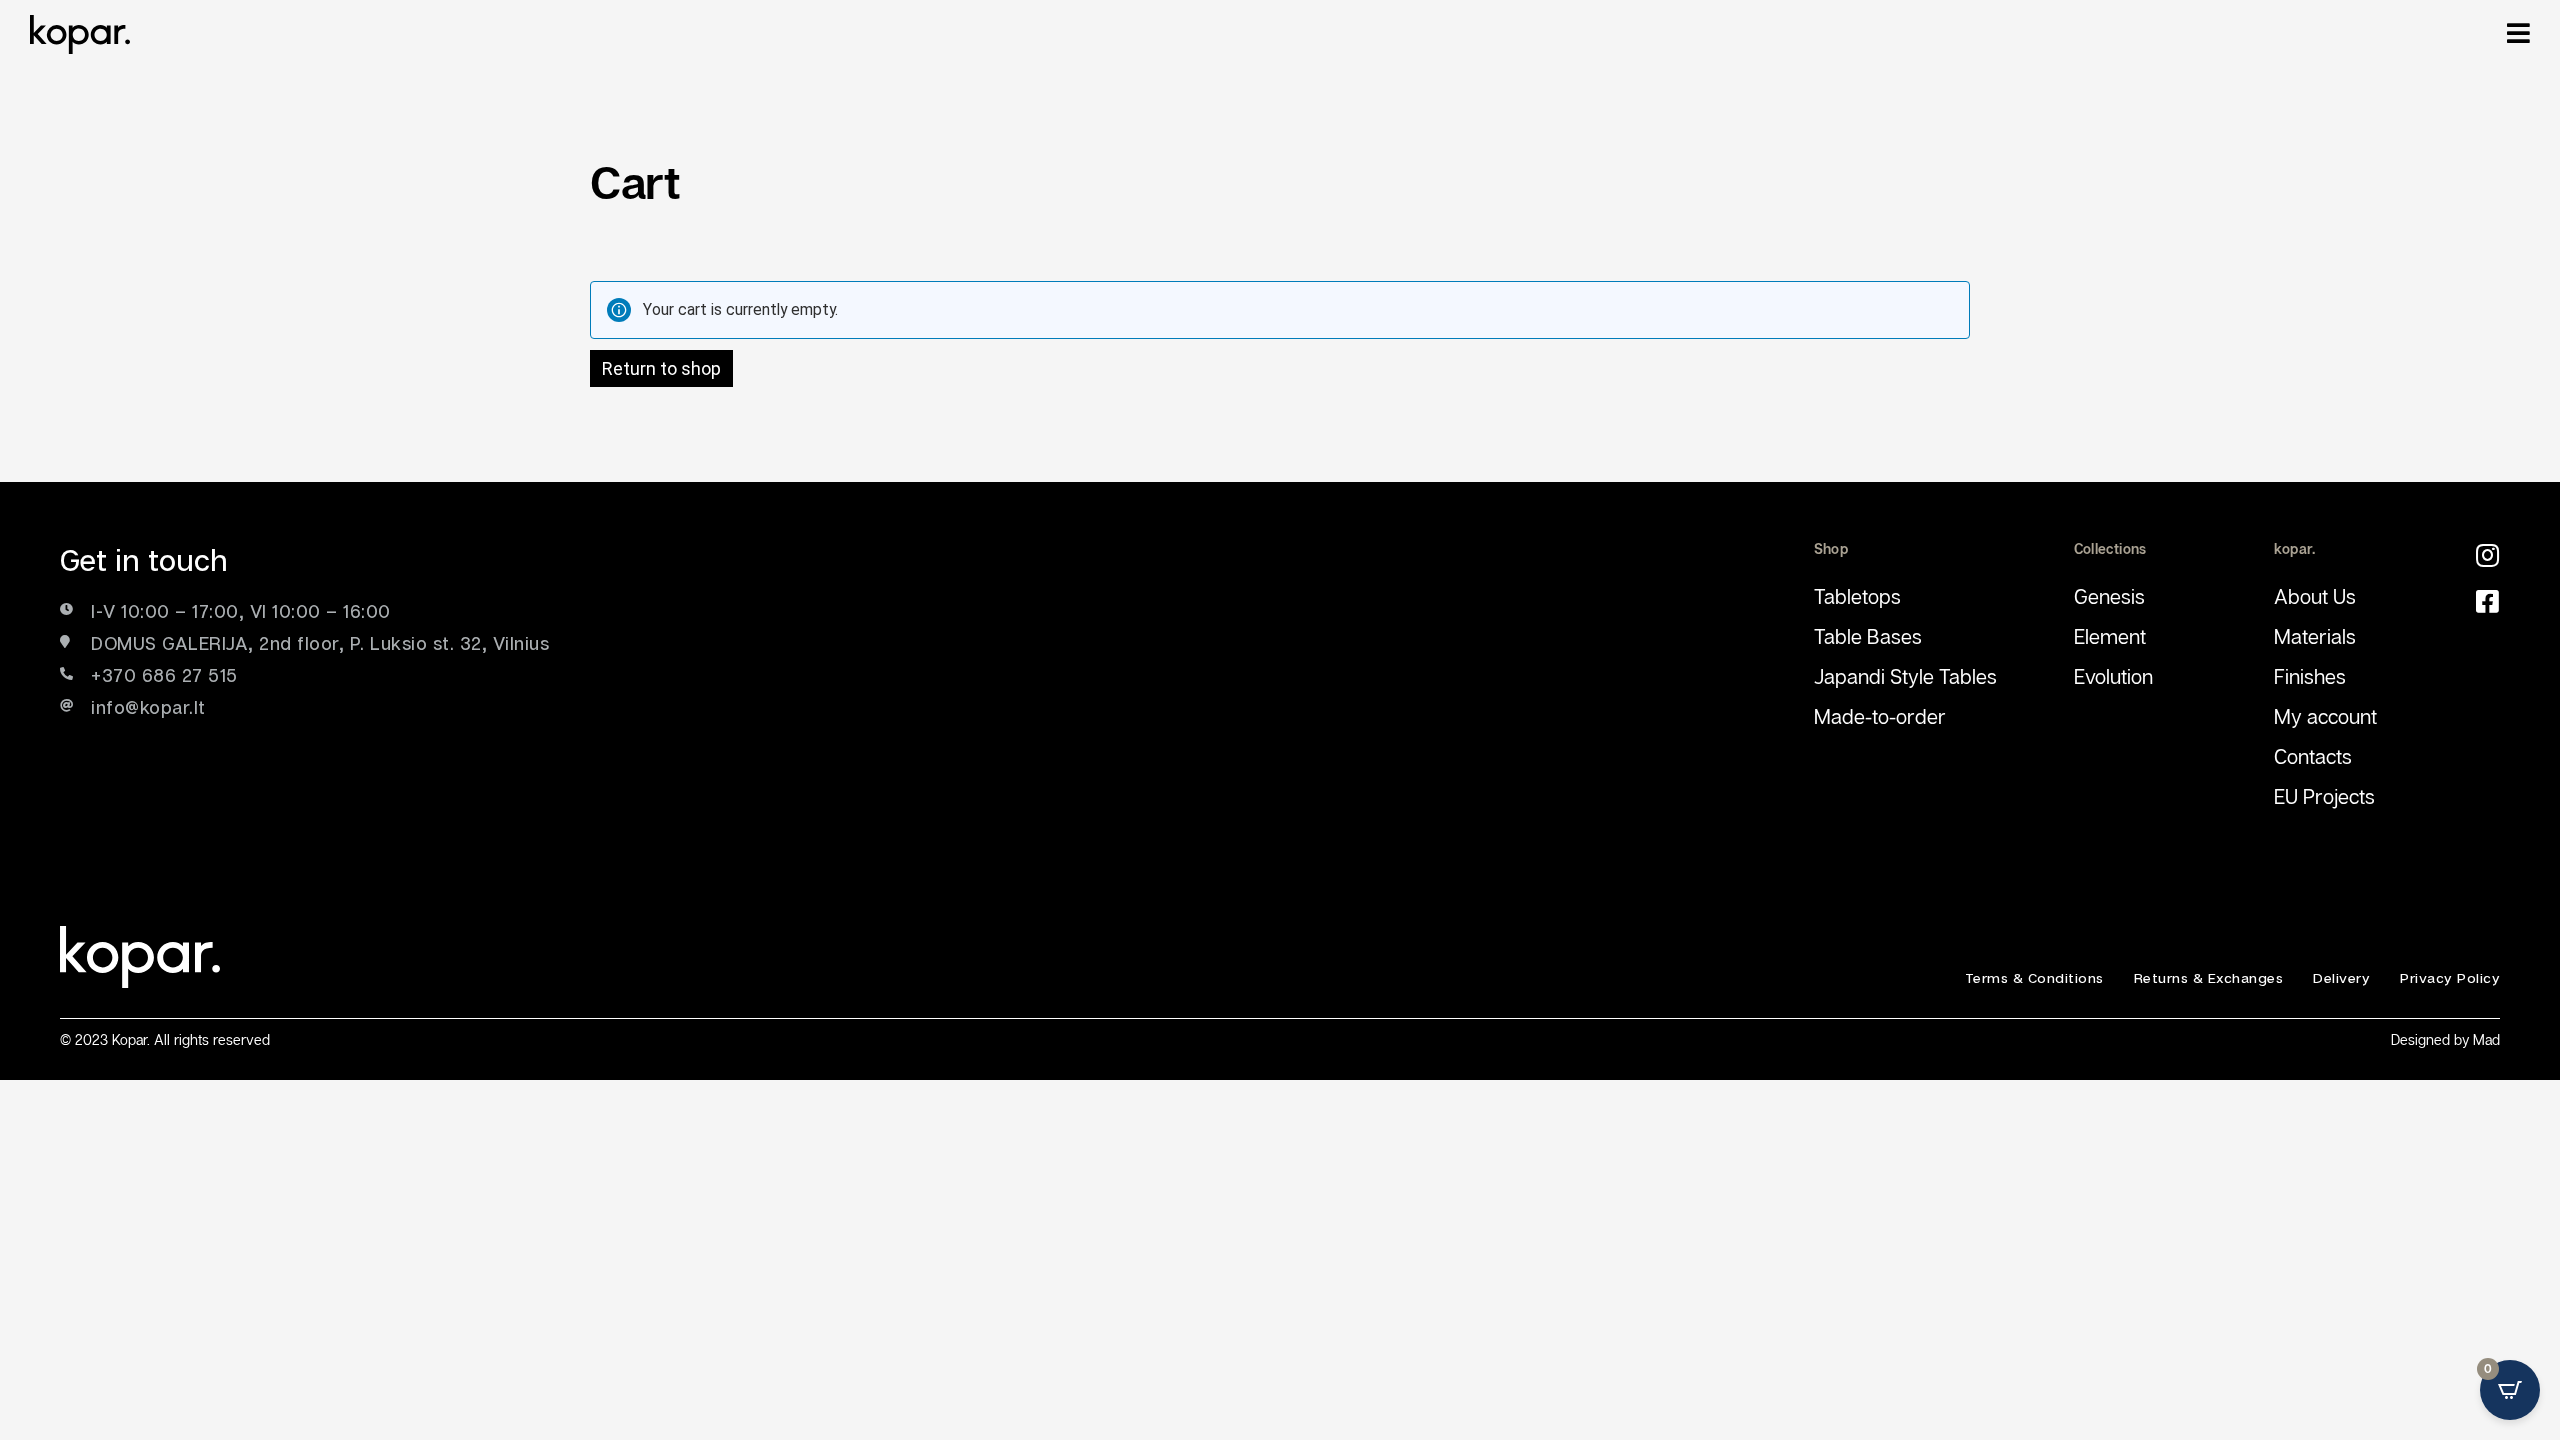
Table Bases (1868, 636)
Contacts (2313, 756)
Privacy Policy (2450, 977)
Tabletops (1857, 596)
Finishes (2310, 676)
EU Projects (2324, 796)
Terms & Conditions (2034, 977)
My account (2325, 716)
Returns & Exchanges (2209, 977)
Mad (2486, 1039)
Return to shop (661, 368)
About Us (2315, 596)
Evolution (2113, 676)
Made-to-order (1880, 716)
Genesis (2109, 596)
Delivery (2341, 977)
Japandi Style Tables (1905, 676)
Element (2110, 636)
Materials (2315, 636)
